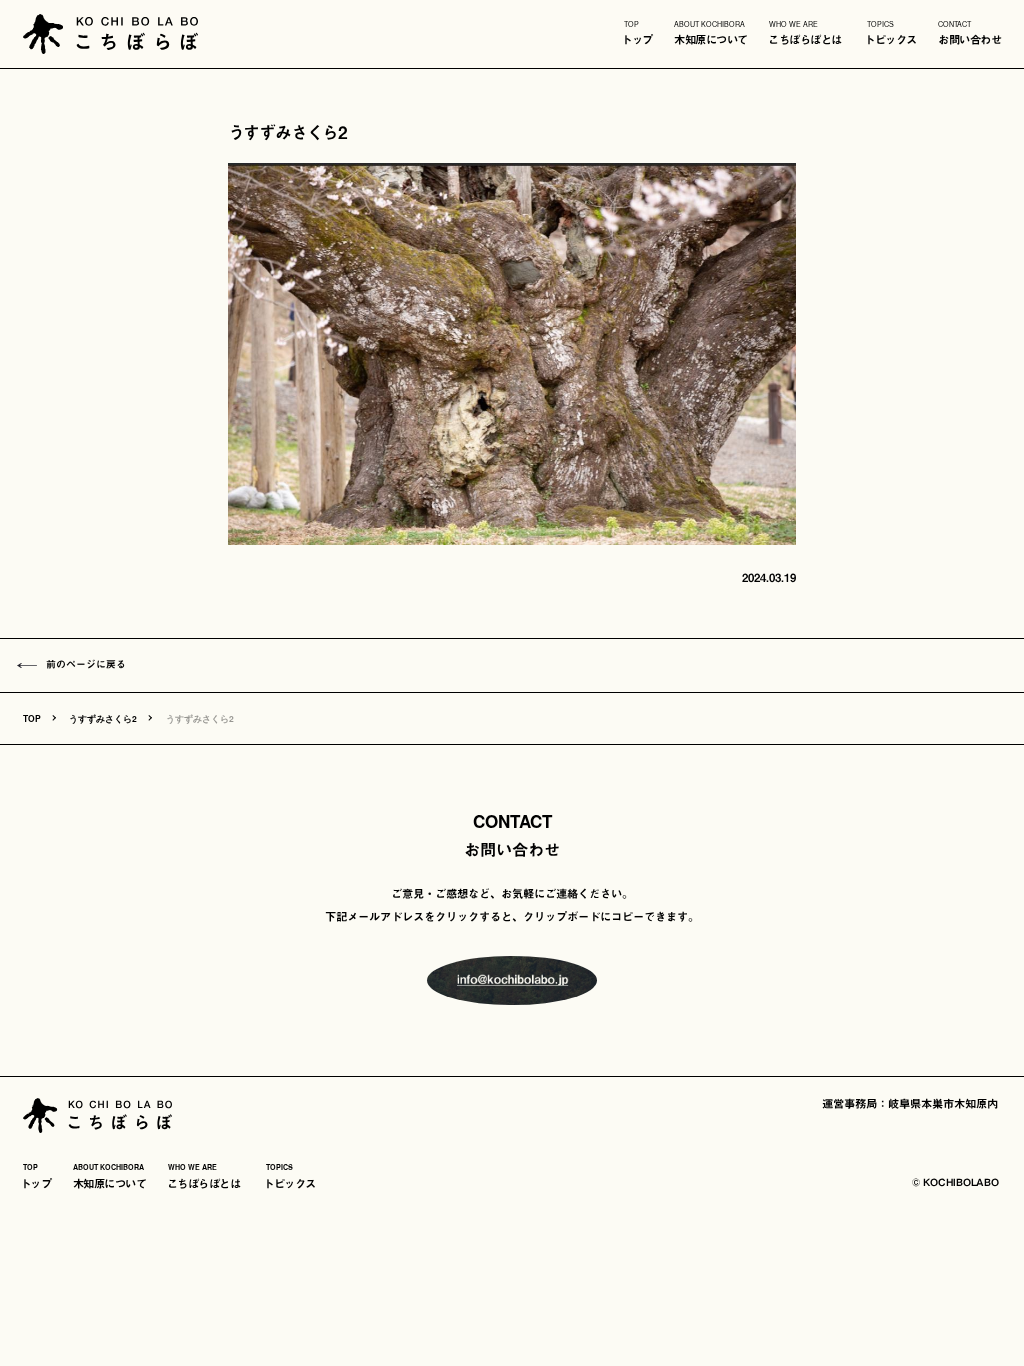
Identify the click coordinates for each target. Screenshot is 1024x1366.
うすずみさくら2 (103, 718)
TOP (32, 718)
